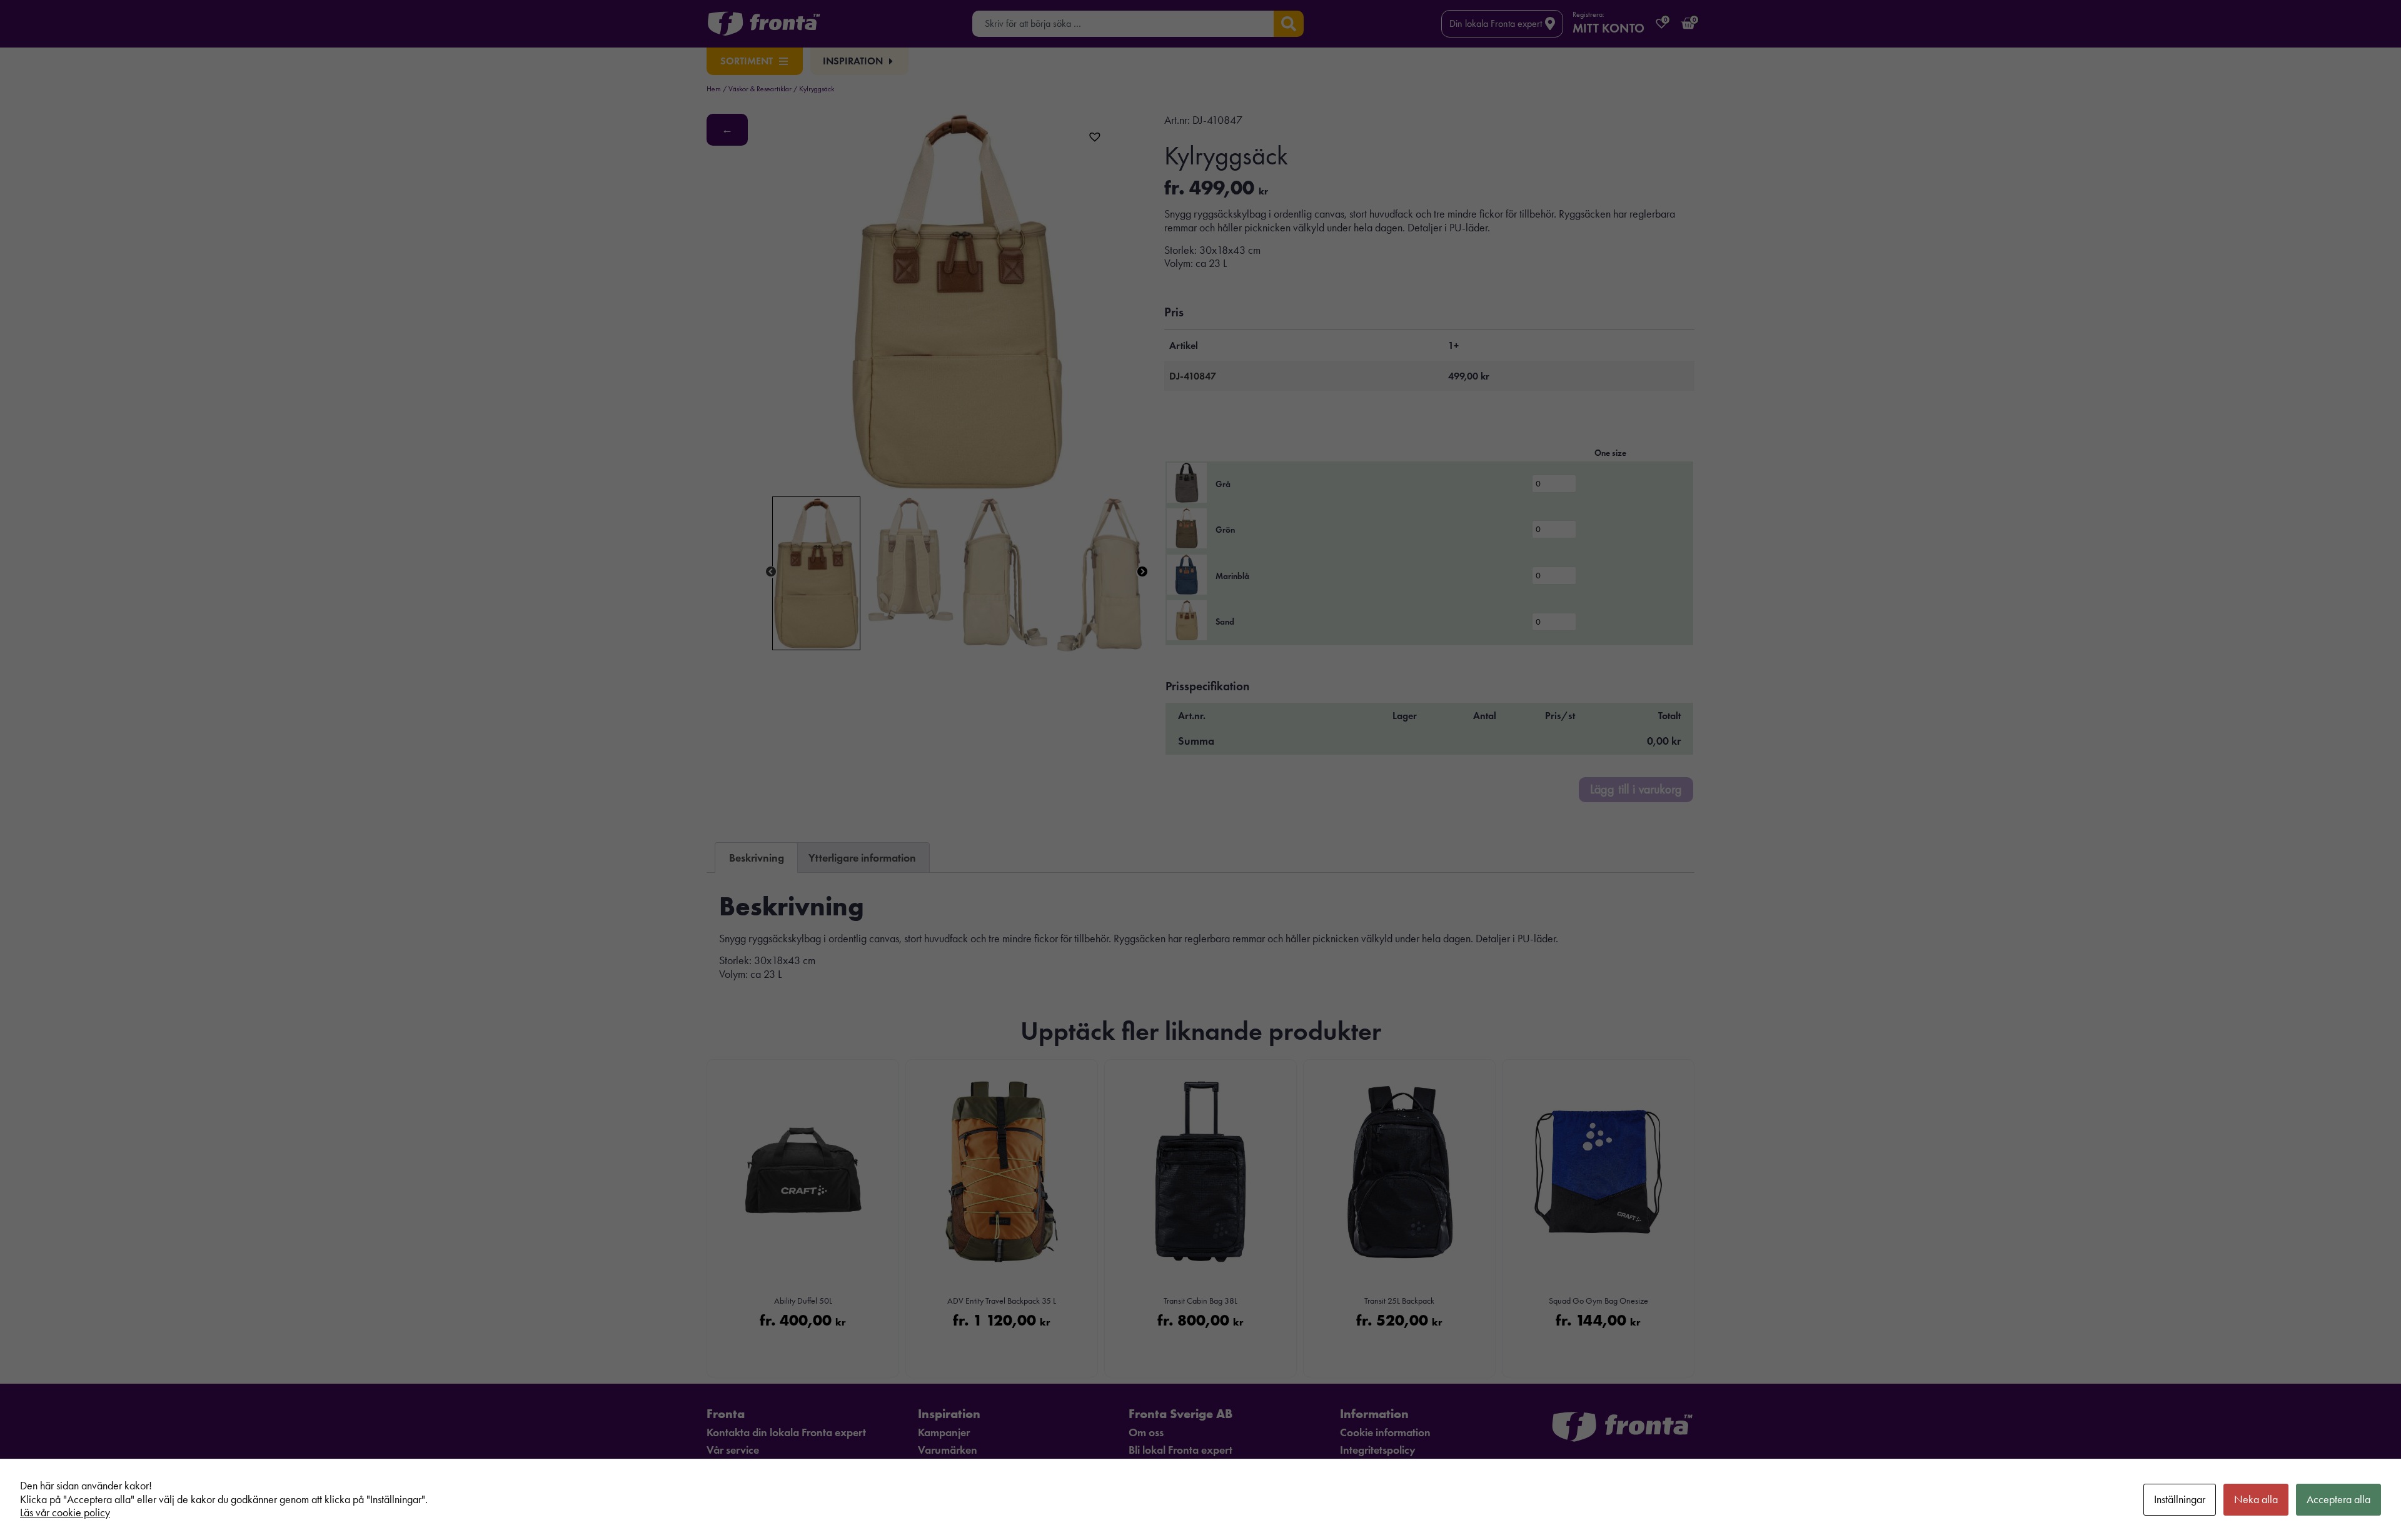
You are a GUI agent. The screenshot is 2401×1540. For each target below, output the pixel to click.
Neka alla (2256, 1499)
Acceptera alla (2338, 1499)
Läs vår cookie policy (65, 1512)
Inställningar (2180, 1499)
